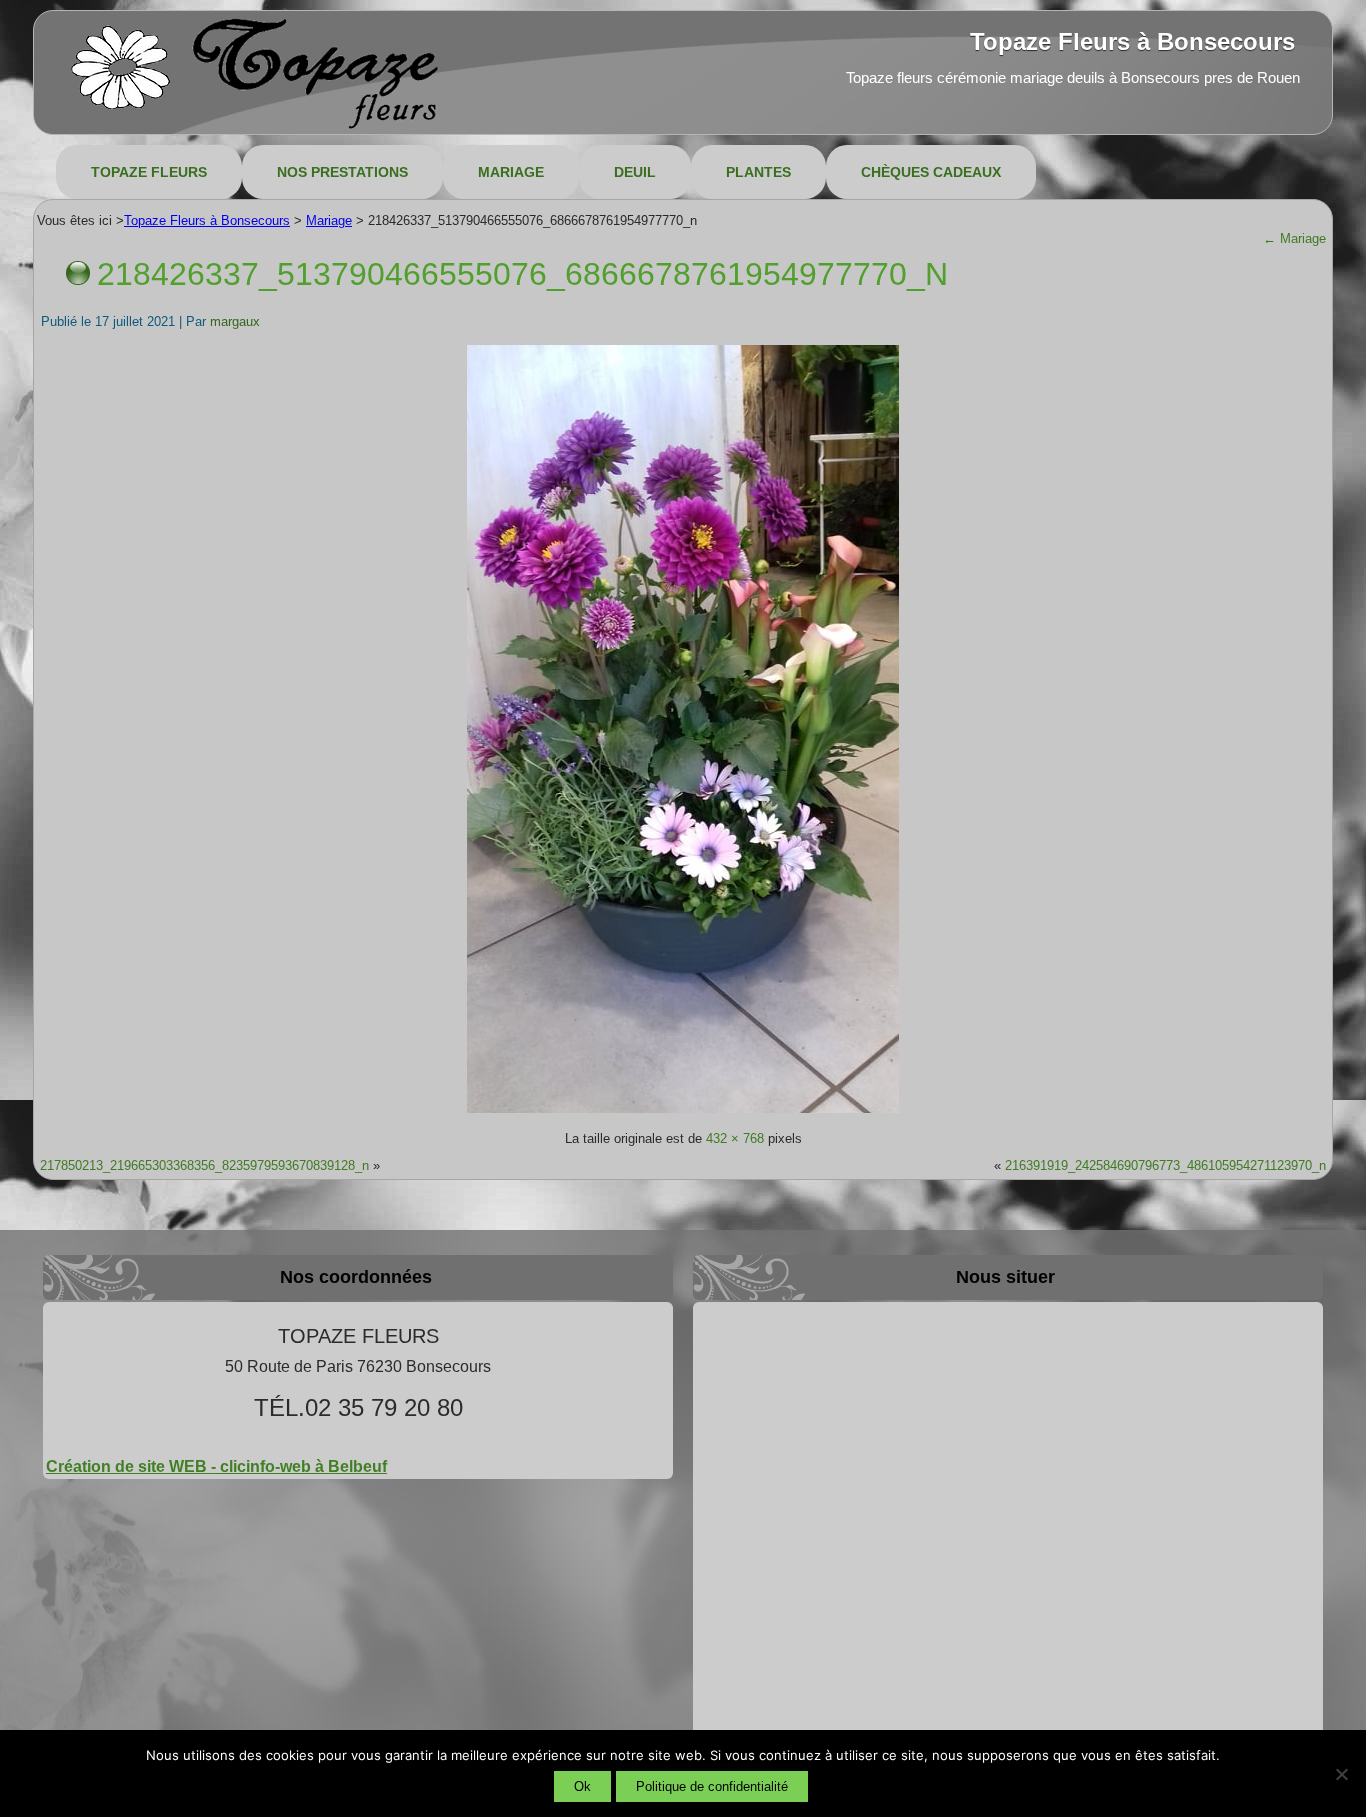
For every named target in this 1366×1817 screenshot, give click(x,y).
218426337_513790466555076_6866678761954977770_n (522, 274)
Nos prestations (342, 172)
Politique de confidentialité (712, 1786)
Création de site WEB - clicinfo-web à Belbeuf (216, 1466)
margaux (235, 321)
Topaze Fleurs (149, 172)
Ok (582, 1786)
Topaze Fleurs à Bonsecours (1132, 41)
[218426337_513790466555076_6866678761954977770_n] (683, 1111)
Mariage (511, 172)
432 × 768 (735, 1138)
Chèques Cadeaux (931, 172)
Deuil (635, 172)
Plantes (758, 172)
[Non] (1341, 1774)
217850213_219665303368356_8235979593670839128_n (204, 1165)
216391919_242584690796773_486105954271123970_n (1165, 1165)
